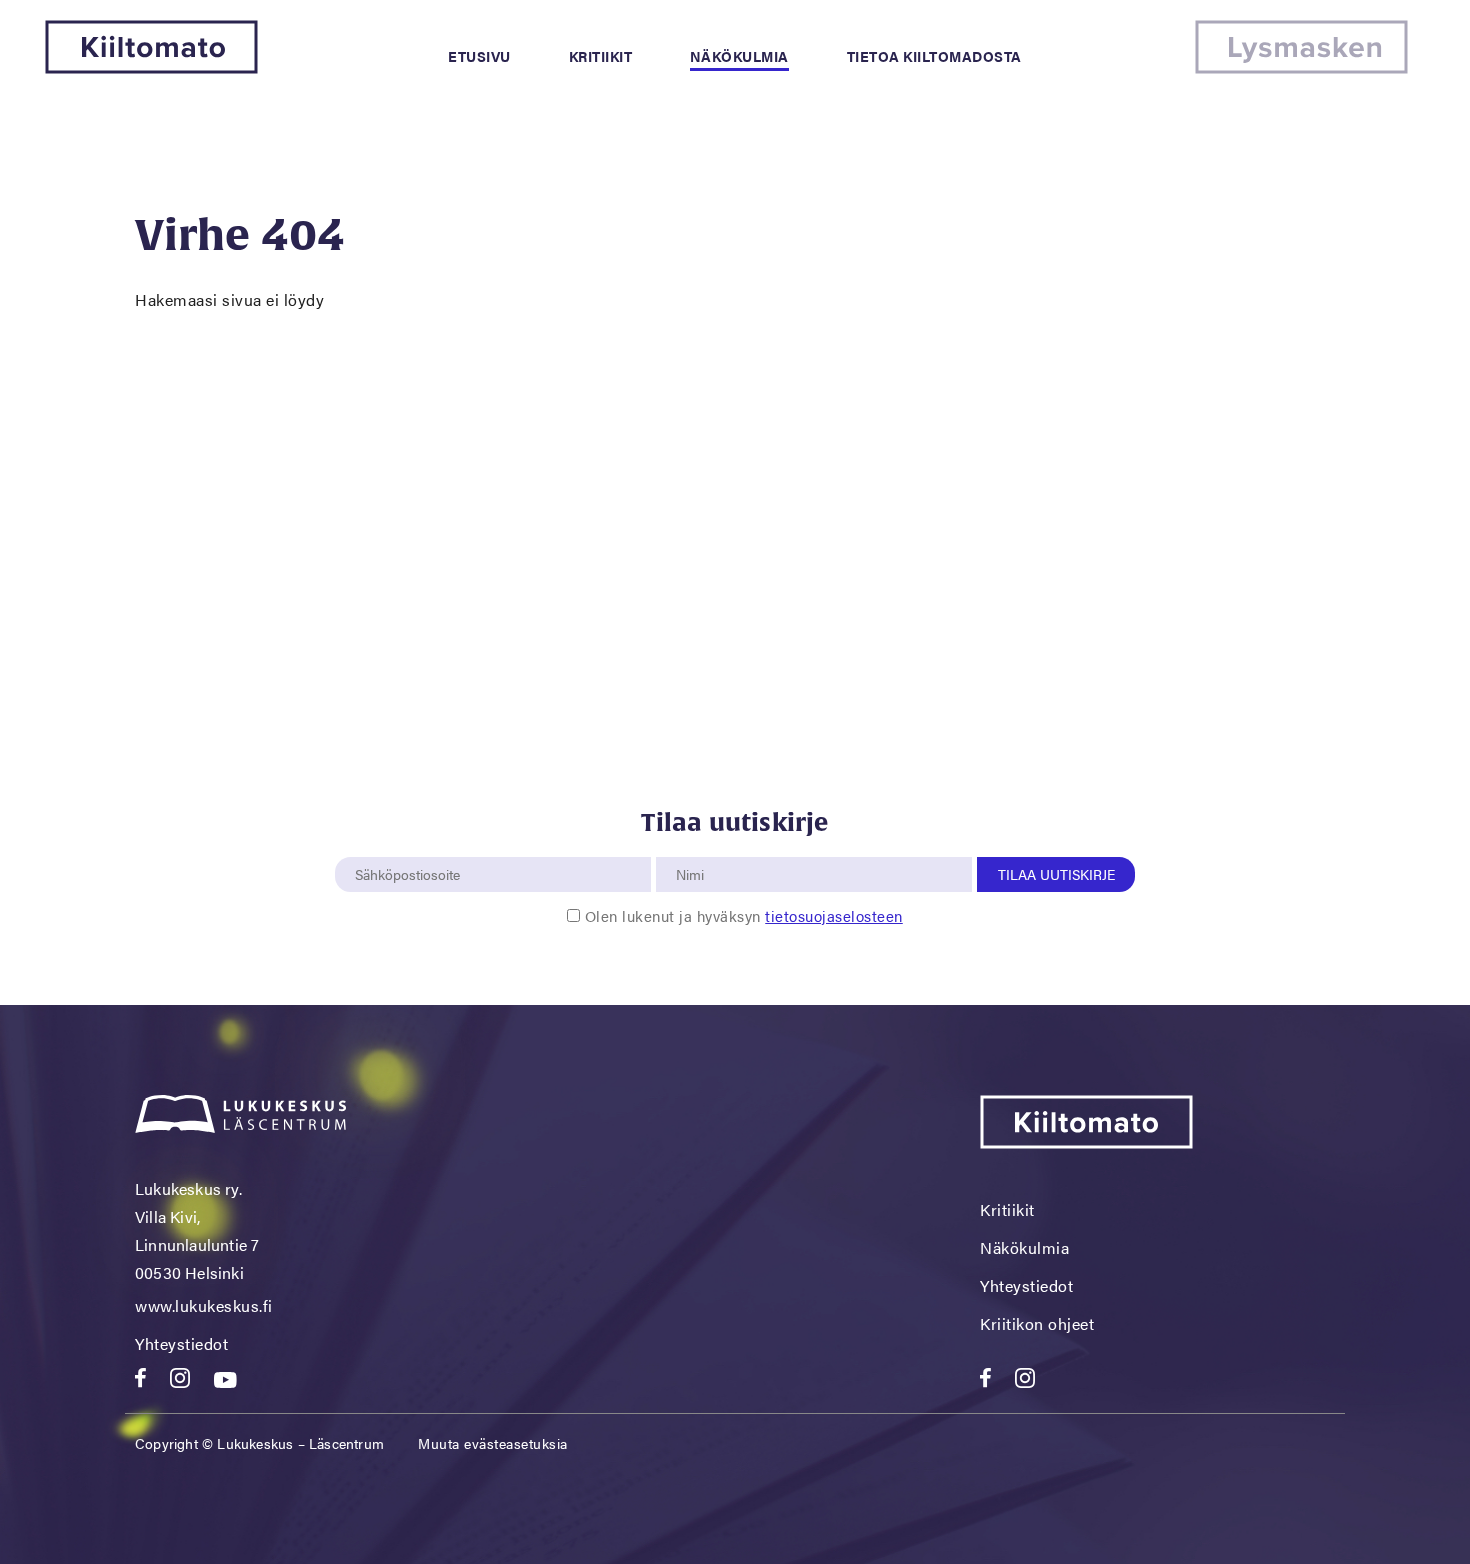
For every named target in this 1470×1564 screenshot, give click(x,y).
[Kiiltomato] (151, 67)
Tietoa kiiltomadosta (934, 56)
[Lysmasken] (1301, 67)
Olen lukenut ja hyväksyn (744, 915)
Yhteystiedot (181, 1343)
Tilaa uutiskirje (1056, 874)
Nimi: (691, 846)
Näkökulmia (739, 56)
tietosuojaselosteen (834, 915)
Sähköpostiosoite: (412, 846)
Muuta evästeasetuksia (493, 1443)
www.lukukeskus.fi (204, 1305)
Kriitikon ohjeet (1037, 1323)
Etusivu (479, 56)
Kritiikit (601, 56)
